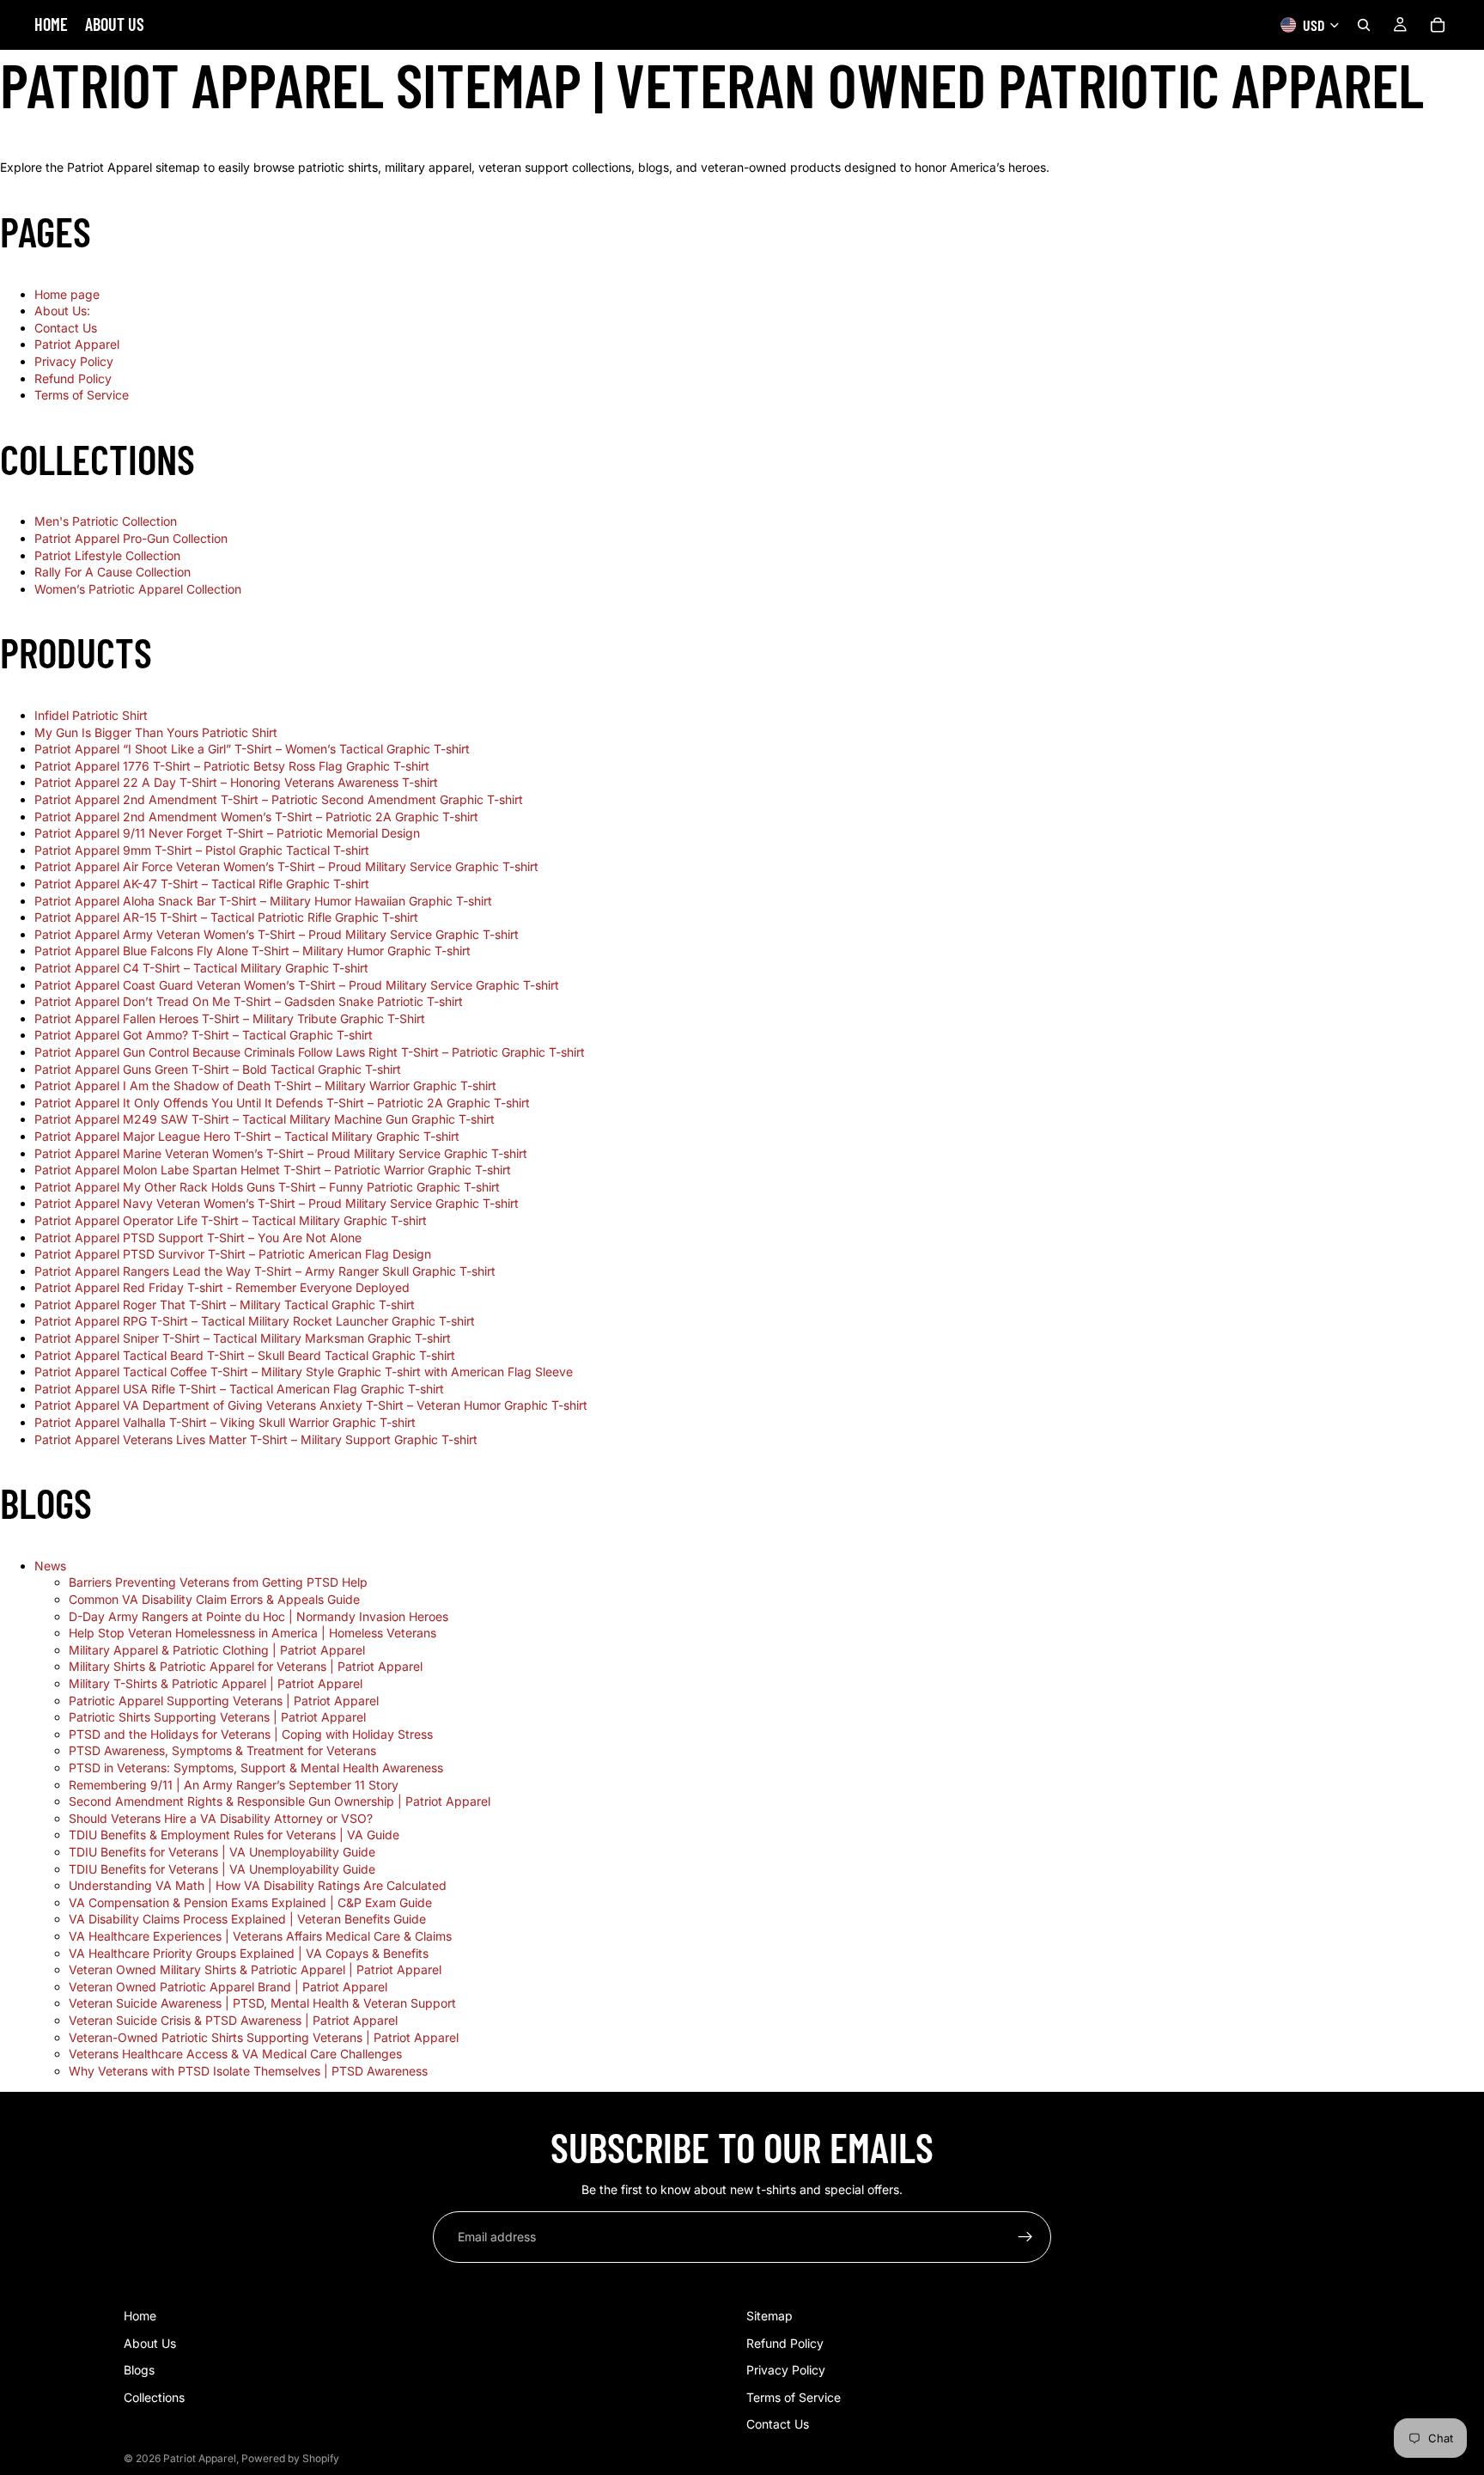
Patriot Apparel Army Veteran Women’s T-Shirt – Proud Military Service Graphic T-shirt (277, 934)
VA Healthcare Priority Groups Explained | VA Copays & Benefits (249, 1953)
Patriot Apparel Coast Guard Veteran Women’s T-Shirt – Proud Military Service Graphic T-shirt (297, 985)
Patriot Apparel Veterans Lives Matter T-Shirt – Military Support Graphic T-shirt (256, 1439)
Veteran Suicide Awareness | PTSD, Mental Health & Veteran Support (262, 2003)
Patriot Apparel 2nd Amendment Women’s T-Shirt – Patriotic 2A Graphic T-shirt (256, 817)
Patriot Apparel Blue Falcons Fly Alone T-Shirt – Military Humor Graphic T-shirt (252, 951)
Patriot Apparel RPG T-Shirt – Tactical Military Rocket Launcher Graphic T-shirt (255, 1321)
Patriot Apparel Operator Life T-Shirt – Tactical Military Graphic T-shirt (231, 1220)
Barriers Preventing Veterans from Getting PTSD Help (218, 1582)
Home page (67, 294)
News (50, 1566)
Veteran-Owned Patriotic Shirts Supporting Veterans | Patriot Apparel (264, 2037)
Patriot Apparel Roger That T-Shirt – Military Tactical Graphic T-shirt (225, 1305)
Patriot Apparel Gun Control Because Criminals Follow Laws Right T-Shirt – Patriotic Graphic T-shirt (310, 1052)
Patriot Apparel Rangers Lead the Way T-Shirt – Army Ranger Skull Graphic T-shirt (265, 1271)
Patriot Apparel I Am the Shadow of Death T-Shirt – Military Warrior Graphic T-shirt (265, 1085)
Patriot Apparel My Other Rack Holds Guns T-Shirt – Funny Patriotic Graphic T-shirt (267, 1187)
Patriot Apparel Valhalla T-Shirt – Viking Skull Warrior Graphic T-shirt (225, 1422)
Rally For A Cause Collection (113, 572)
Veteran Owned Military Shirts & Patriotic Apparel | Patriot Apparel (255, 1969)
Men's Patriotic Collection (106, 521)
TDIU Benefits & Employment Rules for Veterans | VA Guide (234, 1835)
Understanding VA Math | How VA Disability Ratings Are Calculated (258, 1885)
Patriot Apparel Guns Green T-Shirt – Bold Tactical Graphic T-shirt (218, 1069)
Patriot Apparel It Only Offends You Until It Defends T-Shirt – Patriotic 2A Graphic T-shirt (282, 1103)
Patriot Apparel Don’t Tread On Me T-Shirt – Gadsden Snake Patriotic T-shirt (249, 1001)
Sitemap (769, 2316)
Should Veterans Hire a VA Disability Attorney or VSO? (221, 1818)
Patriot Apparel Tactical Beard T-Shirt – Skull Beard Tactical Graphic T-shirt (245, 1355)
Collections (154, 2397)
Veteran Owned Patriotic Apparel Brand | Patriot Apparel (228, 1987)
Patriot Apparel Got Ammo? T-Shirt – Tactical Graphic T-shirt (204, 1035)
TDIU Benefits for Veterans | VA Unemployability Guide (222, 1852)
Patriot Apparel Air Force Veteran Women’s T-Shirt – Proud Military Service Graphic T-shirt (286, 866)
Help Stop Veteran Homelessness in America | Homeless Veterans (252, 1633)
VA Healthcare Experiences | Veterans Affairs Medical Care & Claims (260, 1936)
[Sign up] (1025, 2237)
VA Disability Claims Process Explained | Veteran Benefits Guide (247, 1919)
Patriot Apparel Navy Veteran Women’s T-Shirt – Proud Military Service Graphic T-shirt (277, 1203)
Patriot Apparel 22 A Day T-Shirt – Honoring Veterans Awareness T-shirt (236, 782)
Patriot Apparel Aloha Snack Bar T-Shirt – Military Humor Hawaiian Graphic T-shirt (263, 901)
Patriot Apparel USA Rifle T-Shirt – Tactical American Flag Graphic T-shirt (239, 1389)
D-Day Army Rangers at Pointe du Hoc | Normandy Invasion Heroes (258, 1616)
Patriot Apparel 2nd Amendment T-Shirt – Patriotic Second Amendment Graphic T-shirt (279, 799)
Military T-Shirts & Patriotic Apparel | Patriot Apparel (216, 1683)
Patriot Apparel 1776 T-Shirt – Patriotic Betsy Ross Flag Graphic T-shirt (232, 766)
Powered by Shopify (290, 2458)
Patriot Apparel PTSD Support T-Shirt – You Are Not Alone (198, 1237)
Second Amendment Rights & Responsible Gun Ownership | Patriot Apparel (280, 1801)
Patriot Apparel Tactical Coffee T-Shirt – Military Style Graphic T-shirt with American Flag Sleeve (304, 1372)
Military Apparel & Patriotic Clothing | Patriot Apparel (217, 1650)
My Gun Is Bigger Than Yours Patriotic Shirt (156, 732)
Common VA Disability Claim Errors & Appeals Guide (214, 1599)
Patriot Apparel (77, 344)
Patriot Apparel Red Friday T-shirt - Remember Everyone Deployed (222, 1287)
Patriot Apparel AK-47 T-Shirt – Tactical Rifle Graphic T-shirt (202, 884)
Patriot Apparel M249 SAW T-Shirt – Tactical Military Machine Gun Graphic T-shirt (265, 1119)
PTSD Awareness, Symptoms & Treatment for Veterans (222, 1750)
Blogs (139, 2370)
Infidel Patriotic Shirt (91, 715)
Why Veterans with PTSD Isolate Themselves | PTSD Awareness (248, 2071)
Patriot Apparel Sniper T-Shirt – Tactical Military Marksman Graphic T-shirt (243, 1338)
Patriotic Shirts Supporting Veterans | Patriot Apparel (217, 1717)
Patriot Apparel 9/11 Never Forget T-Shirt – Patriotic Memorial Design (227, 833)
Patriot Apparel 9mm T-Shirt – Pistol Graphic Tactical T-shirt (202, 850)
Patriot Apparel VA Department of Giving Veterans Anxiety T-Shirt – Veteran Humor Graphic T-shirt (311, 1405)
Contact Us (66, 328)
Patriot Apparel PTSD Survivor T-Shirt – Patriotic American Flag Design (233, 1254)
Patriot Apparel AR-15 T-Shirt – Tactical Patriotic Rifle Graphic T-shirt (226, 917)
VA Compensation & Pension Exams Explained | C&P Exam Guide (250, 1902)
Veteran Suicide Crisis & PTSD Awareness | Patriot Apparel (233, 2020)
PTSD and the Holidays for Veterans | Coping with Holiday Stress (251, 1734)
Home (140, 2316)
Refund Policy (73, 378)
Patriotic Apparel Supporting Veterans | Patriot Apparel (224, 1701)
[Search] (1364, 25)
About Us (150, 2343)
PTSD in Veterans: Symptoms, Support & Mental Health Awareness (256, 1768)
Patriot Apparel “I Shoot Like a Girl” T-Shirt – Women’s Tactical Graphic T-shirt (252, 749)
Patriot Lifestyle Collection (107, 555)
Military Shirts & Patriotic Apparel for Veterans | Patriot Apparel (246, 1666)
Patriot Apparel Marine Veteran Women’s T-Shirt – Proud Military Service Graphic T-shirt (281, 1153)
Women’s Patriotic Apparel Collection (138, 589)
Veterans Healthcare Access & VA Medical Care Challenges (235, 2054)
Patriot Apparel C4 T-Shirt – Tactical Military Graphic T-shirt (201, 968)
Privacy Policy (74, 361)
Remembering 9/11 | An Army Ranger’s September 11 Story (234, 1785)
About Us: (62, 311)
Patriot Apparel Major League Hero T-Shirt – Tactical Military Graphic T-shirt (247, 1136)
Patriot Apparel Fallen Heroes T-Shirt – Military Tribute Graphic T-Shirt (230, 1018)
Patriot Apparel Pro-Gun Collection (131, 538)
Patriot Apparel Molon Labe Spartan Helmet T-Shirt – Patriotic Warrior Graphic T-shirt (273, 1170)
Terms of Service (82, 395)
